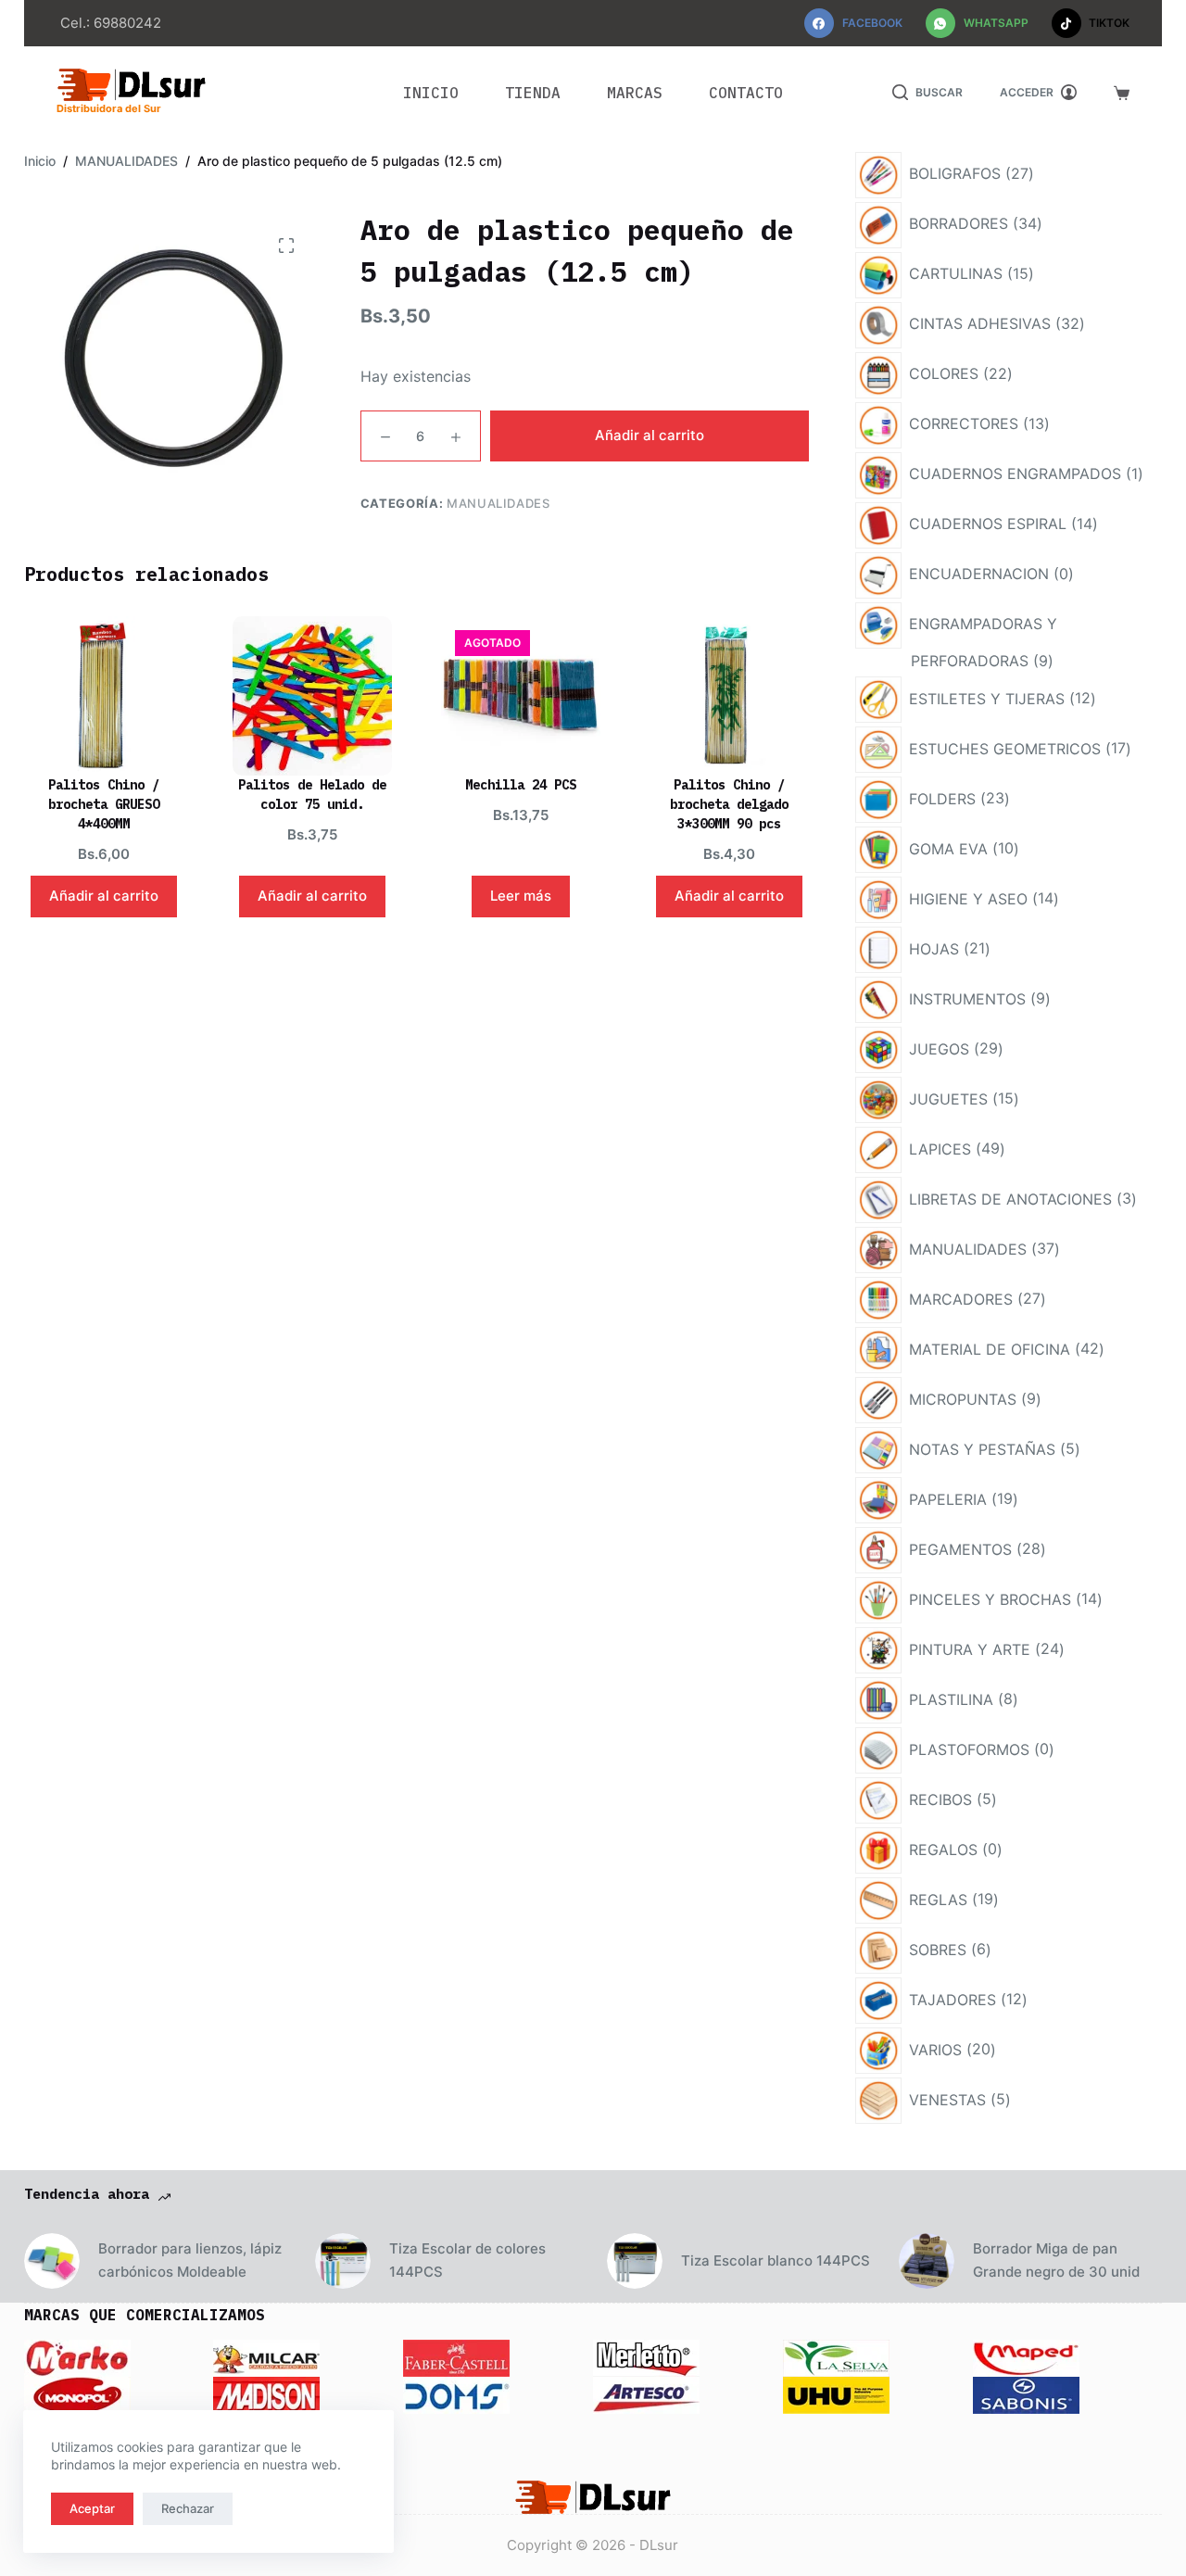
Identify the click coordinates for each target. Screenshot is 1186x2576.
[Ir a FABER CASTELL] (456, 2356)
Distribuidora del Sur (109, 108)
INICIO (431, 93)
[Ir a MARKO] (77, 2356)
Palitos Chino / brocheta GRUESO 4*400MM (104, 804)
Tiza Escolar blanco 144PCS (776, 2260)
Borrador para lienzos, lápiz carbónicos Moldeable (190, 2260)
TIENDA (533, 93)
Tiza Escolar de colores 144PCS (467, 2260)
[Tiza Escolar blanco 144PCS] (635, 2261)
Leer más (521, 896)
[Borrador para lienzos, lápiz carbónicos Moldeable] (52, 2261)
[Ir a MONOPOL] (77, 2393)
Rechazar (188, 2508)
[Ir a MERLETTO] (646, 2356)
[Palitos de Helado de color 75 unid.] (312, 696)
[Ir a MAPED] (1026, 2356)
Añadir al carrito (650, 435)
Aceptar (92, 2508)
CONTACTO (746, 93)
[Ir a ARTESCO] (646, 2393)
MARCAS (635, 93)
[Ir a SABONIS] (1026, 2393)
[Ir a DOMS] (456, 2393)
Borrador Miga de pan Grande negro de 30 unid (1056, 2260)
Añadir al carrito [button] (104, 896)
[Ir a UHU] (836, 2393)
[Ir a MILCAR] (266, 2356)
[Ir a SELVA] (836, 2356)
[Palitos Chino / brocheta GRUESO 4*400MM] (104, 696)
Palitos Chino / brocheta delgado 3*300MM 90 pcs (729, 804)
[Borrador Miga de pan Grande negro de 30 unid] (927, 2261)
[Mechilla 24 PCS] (521, 696)
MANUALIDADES (498, 503)
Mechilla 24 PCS (521, 785)
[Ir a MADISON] (266, 2393)
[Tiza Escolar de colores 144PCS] (343, 2261)
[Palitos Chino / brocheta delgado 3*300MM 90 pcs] (729, 696)
